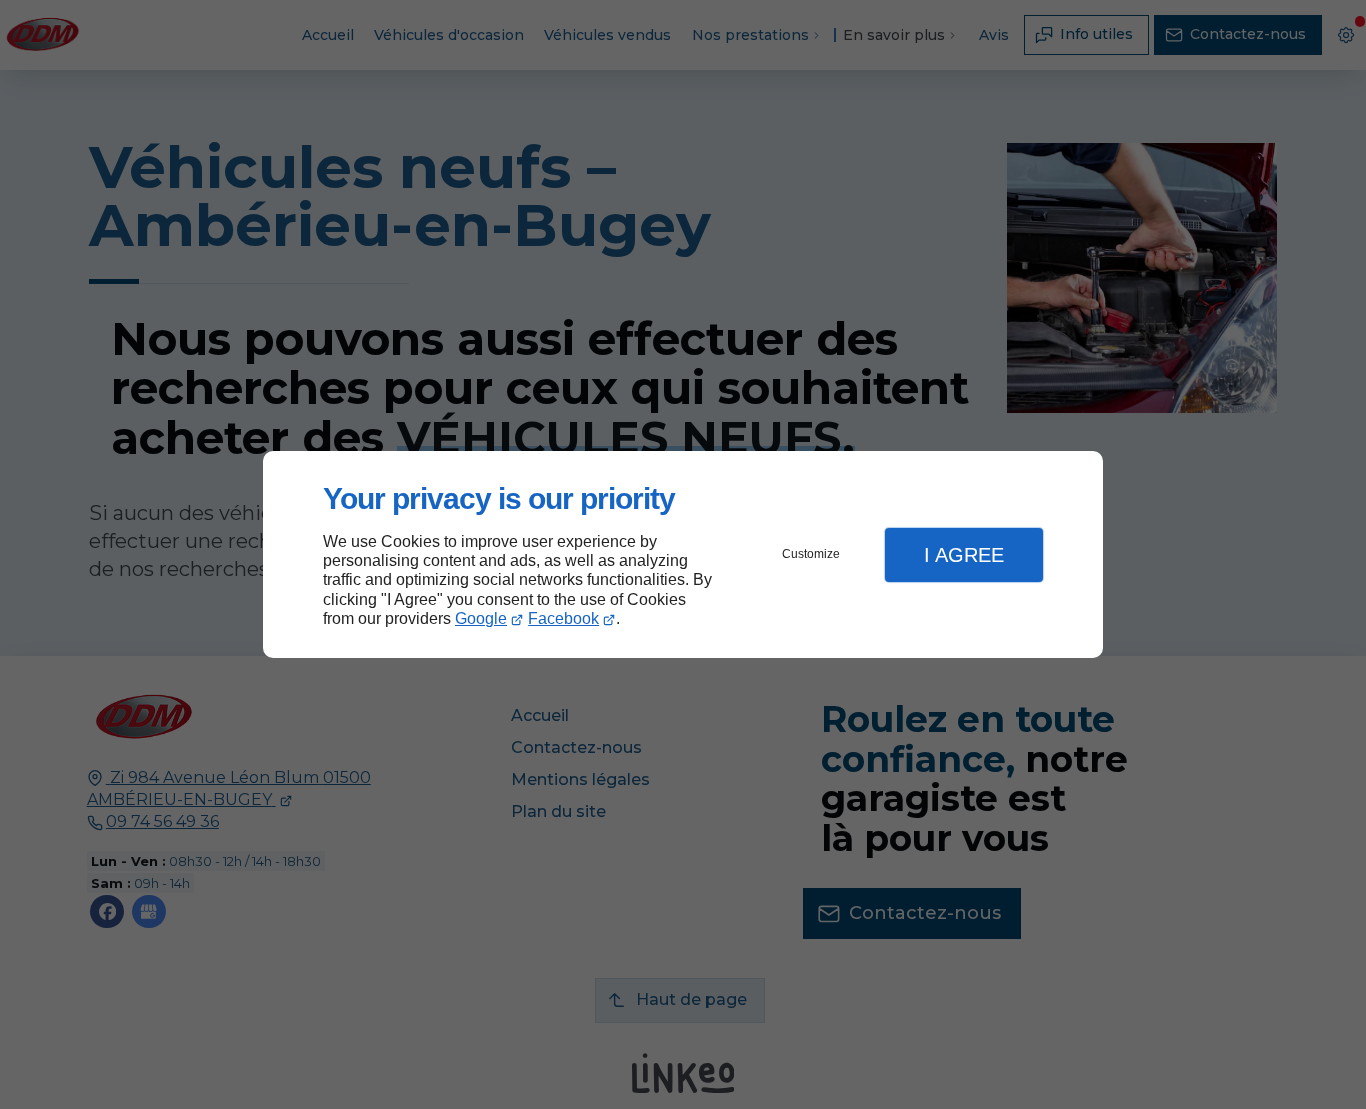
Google (481, 618)
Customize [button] (811, 554)
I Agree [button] (964, 555)
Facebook (563, 618)
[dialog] (683, 554)
